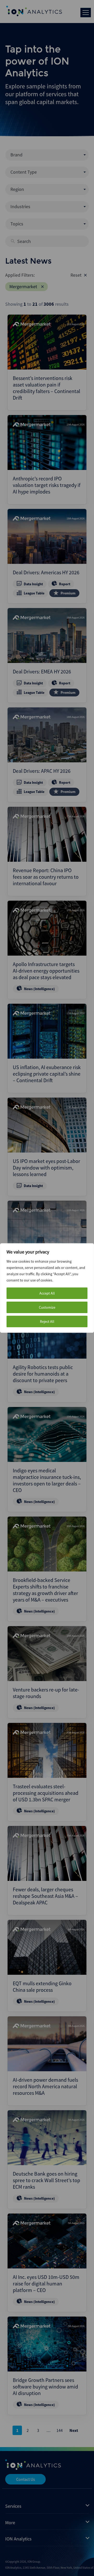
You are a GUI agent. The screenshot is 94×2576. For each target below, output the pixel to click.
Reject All (47, 1321)
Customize (47, 1307)
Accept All (47, 1293)
